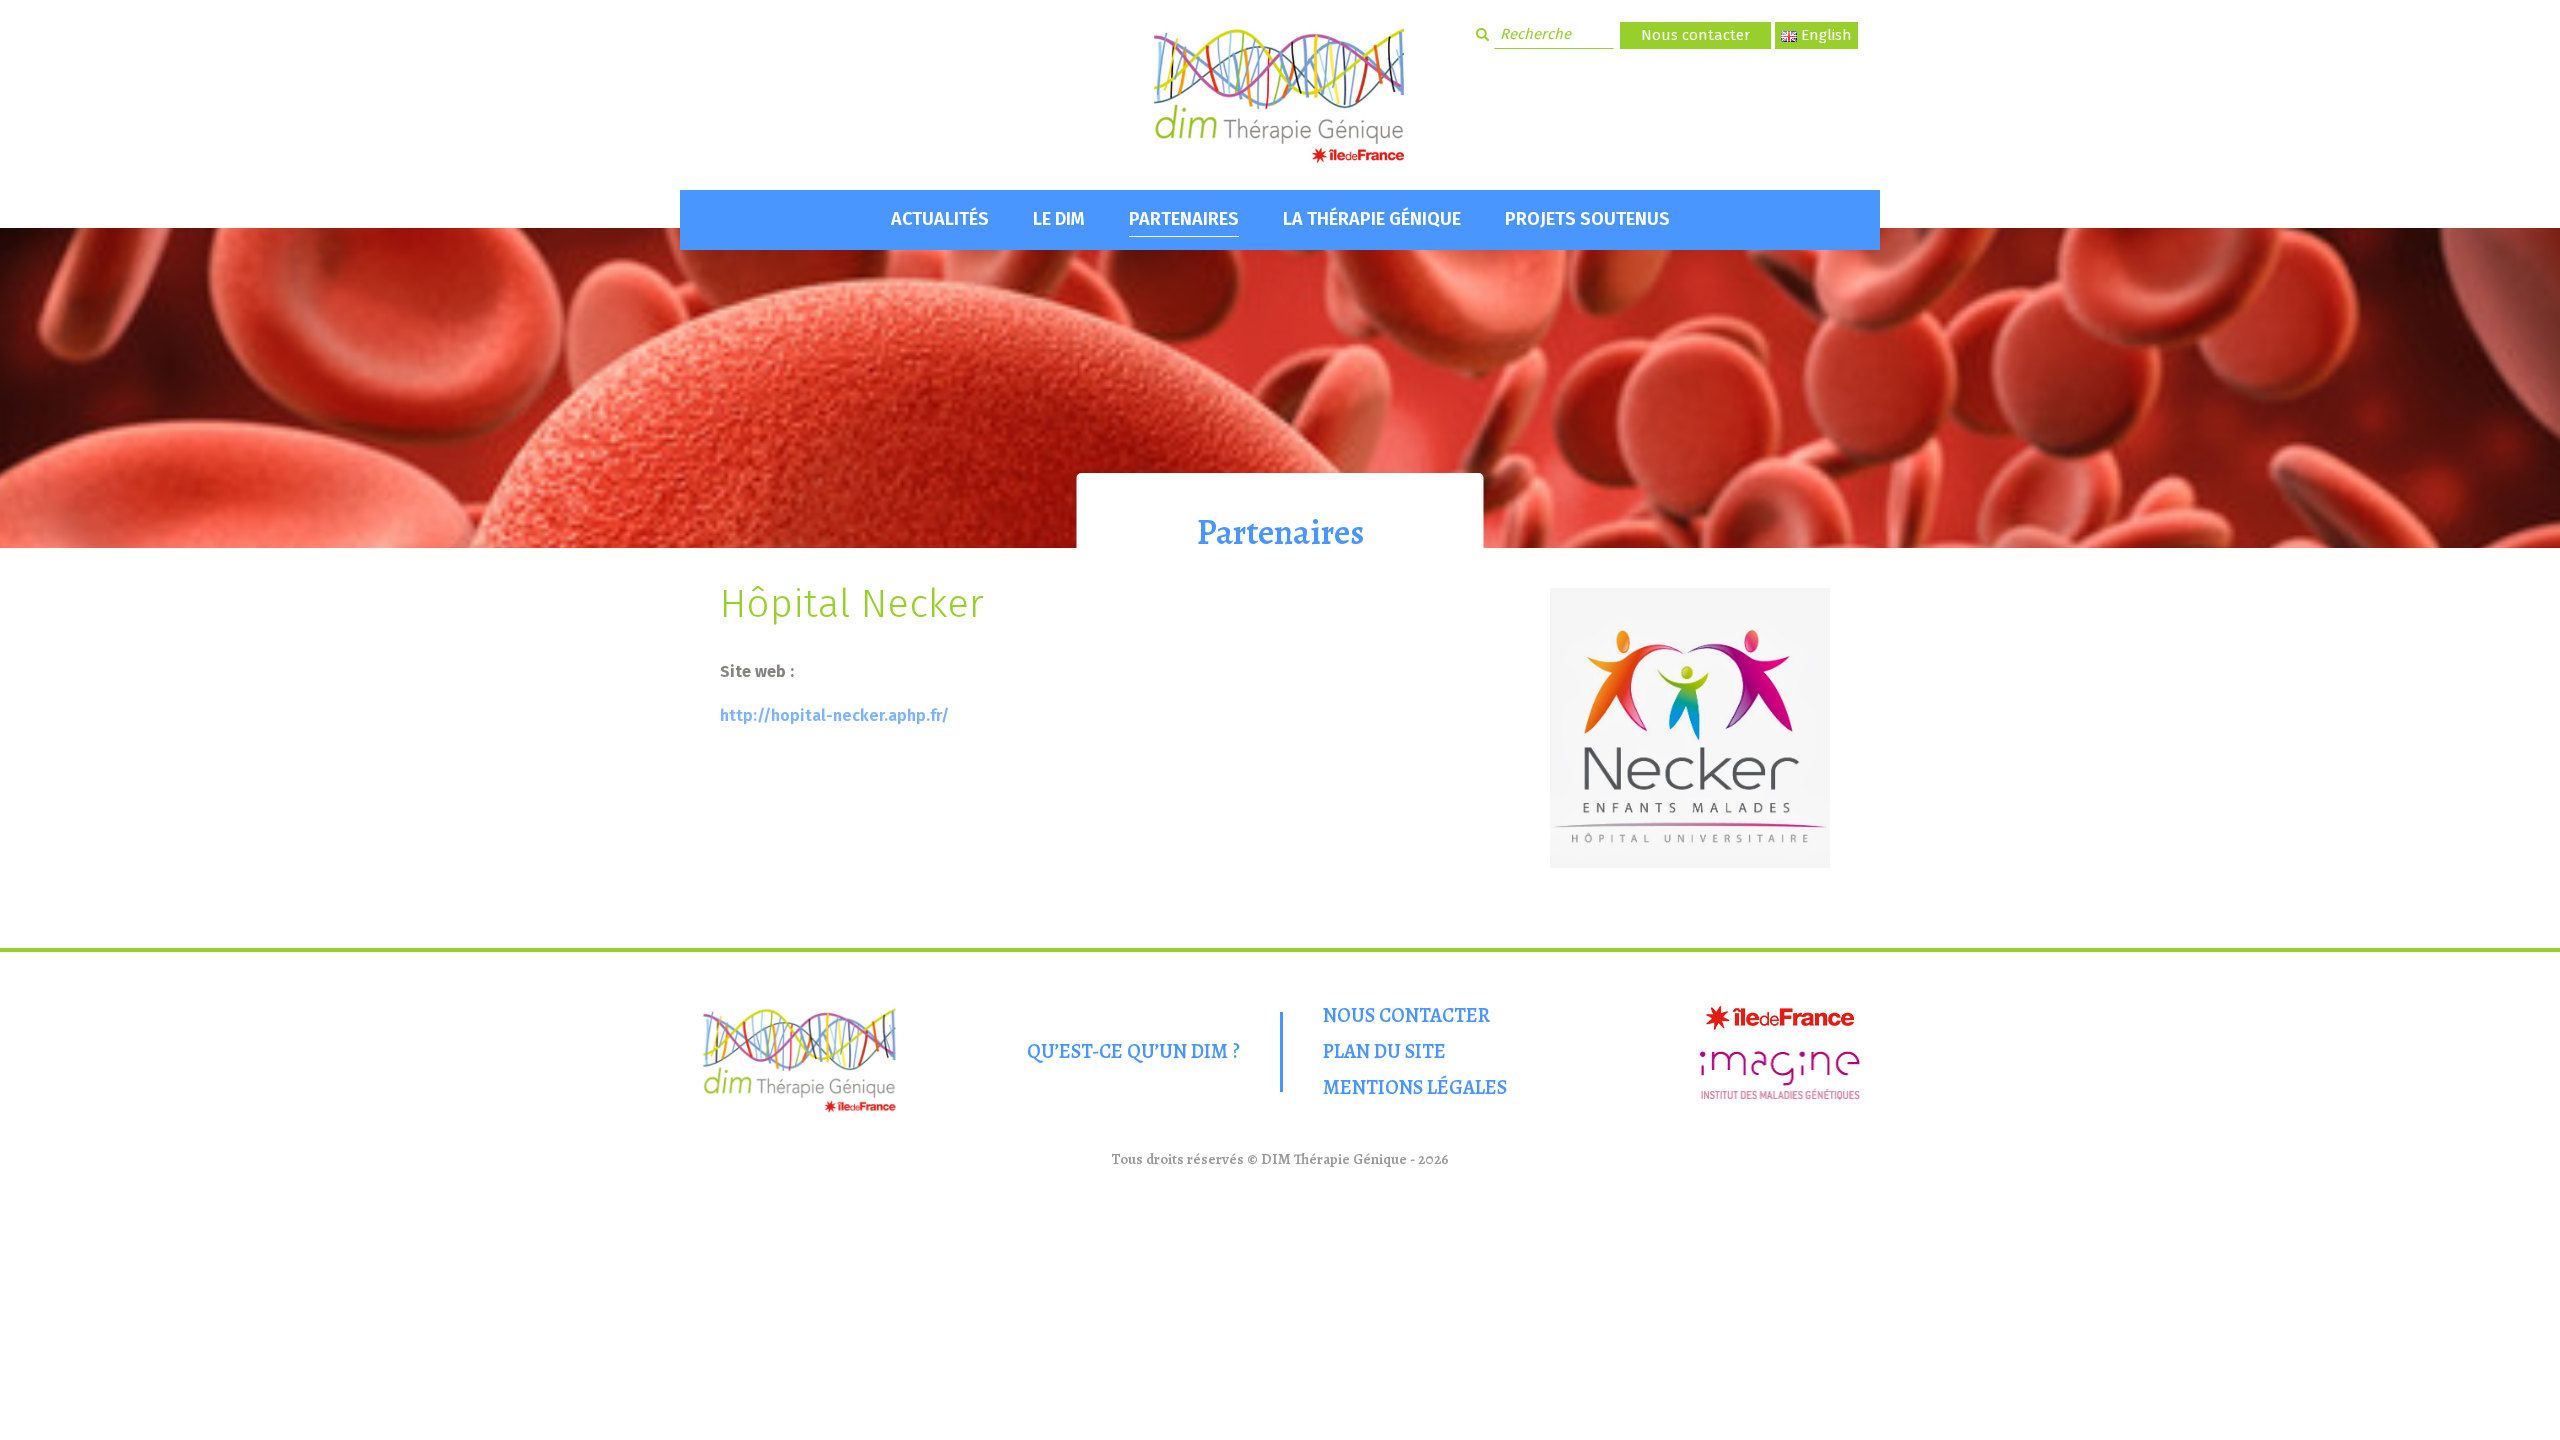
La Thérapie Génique (1372, 219)
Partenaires (1184, 219)
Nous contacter (1695, 35)
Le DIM (1059, 219)
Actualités (940, 219)
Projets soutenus (1587, 219)
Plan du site (1384, 1051)
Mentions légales (1415, 1087)
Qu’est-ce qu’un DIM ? (1133, 1051)
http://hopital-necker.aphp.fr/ (834, 715)
